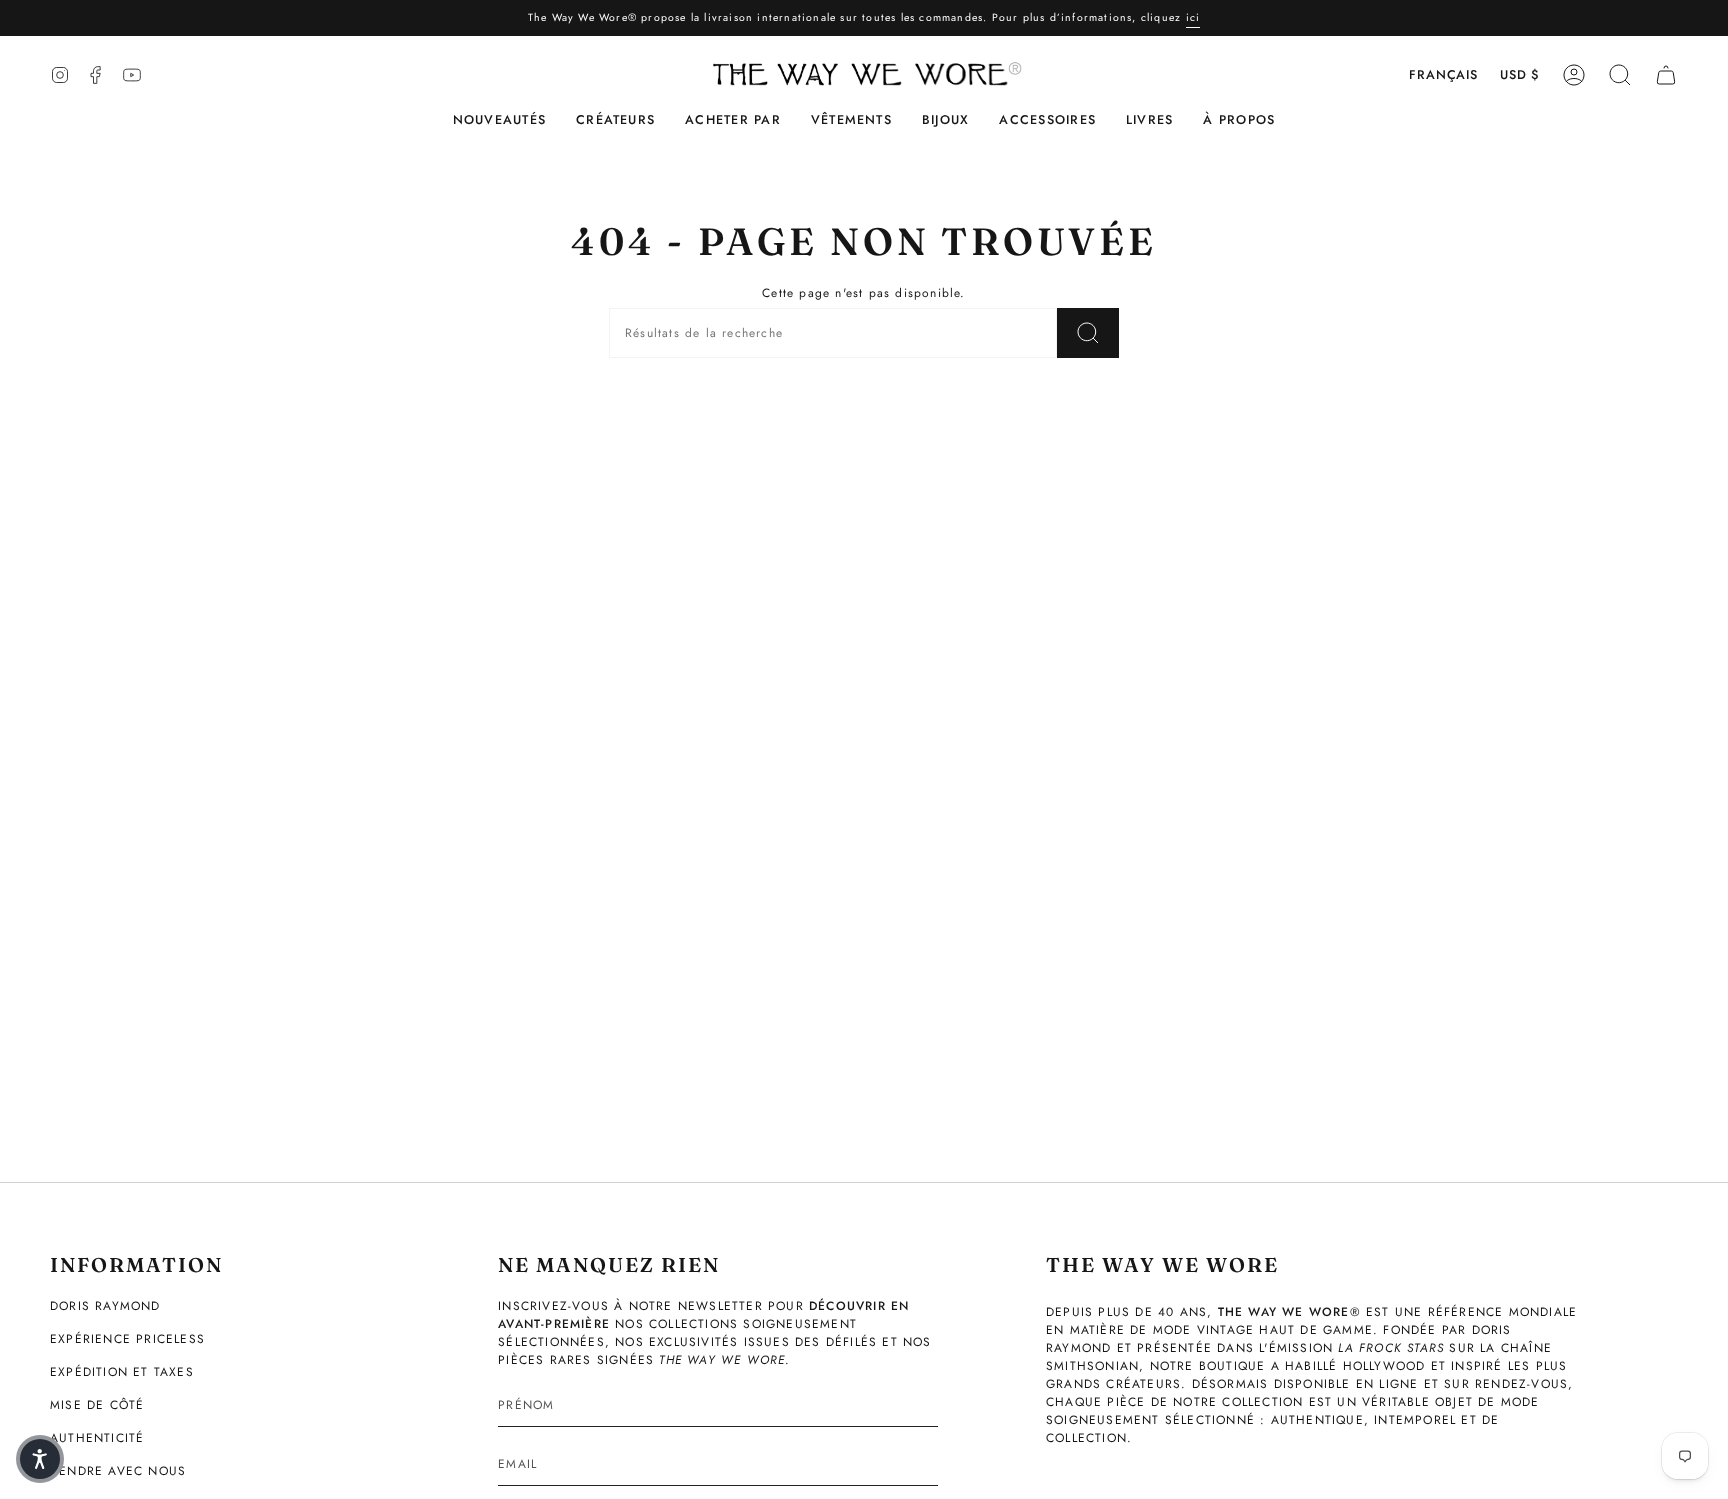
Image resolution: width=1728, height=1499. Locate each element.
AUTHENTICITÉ (97, 1438)
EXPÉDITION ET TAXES (122, 1372)
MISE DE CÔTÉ (97, 1405)
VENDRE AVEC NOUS (118, 1471)
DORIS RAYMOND (105, 1306)
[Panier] (1666, 75)
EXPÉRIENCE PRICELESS (127, 1339)
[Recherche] (1088, 333)
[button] (615, 120)
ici (1193, 17)
